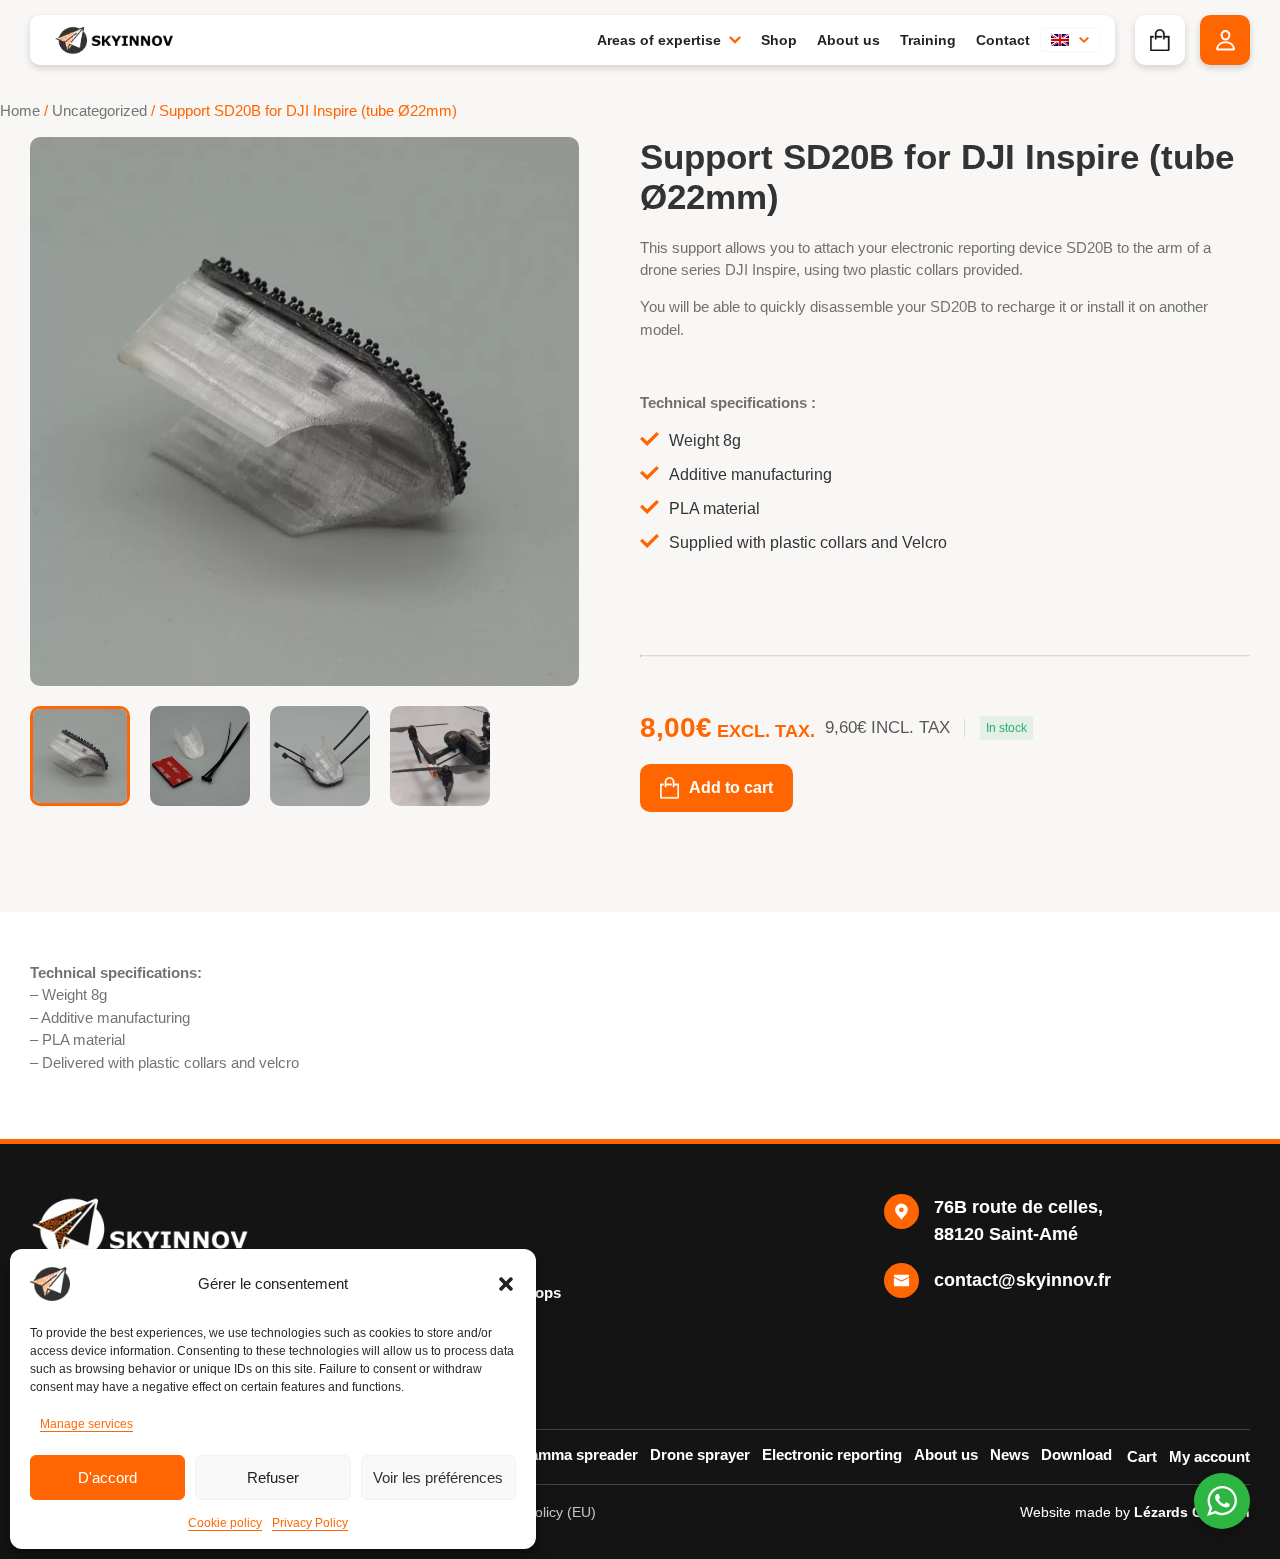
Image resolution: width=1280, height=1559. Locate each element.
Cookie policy (225, 1523)
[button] (506, 1284)
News (1009, 1454)
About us (946, 1454)
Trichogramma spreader (554, 1454)
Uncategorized (99, 111)
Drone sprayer (700, 1454)
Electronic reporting (832, 1454)
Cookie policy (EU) (537, 1512)
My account (1209, 1456)
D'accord (107, 1477)
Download (1076, 1454)
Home (20, 111)
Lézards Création (1192, 1512)
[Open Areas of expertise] (735, 40)
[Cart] (1160, 40)
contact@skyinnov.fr (1022, 1280)
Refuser (273, 1477)
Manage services (86, 1424)
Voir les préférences (438, 1477)
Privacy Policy (310, 1523)
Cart (1142, 1456)
